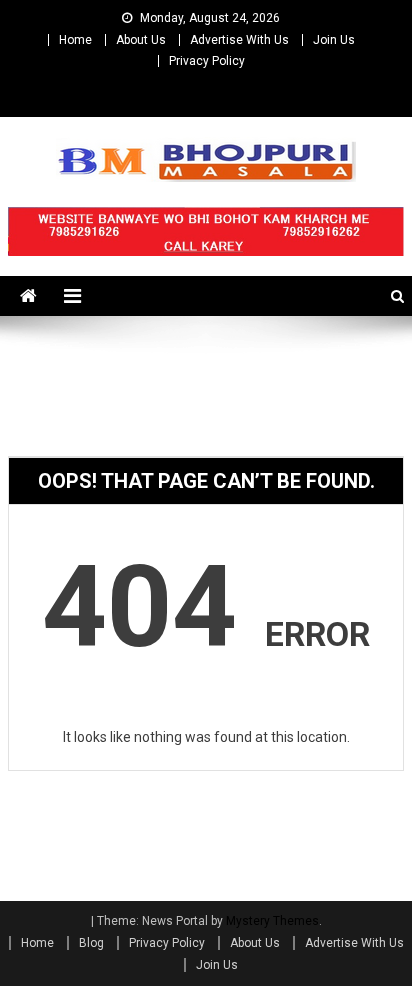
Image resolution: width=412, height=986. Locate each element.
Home (75, 40)
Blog (91, 943)
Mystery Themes (272, 921)
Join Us (334, 40)
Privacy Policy (207, 61)
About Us (141, 40)
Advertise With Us (239, 40)
